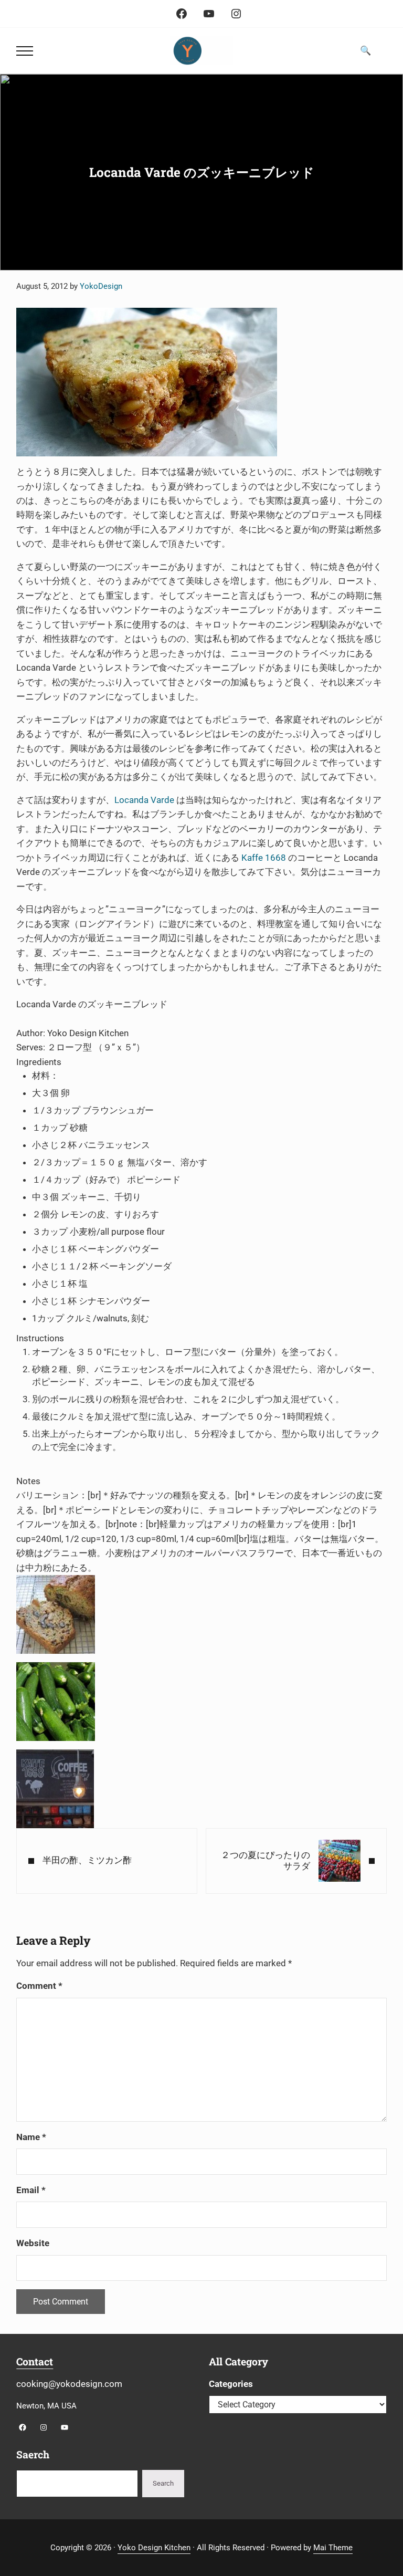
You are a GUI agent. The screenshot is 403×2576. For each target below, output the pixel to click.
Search (163, 2483)
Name (31, 2137)
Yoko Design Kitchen (154, 2548)
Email (31, 2190)
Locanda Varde (144, 800)
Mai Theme (333, 2548)
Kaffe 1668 (264, 858)
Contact (35, 2361)
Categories (231, 2384)
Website (33, 2243)
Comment (39, 1986)
